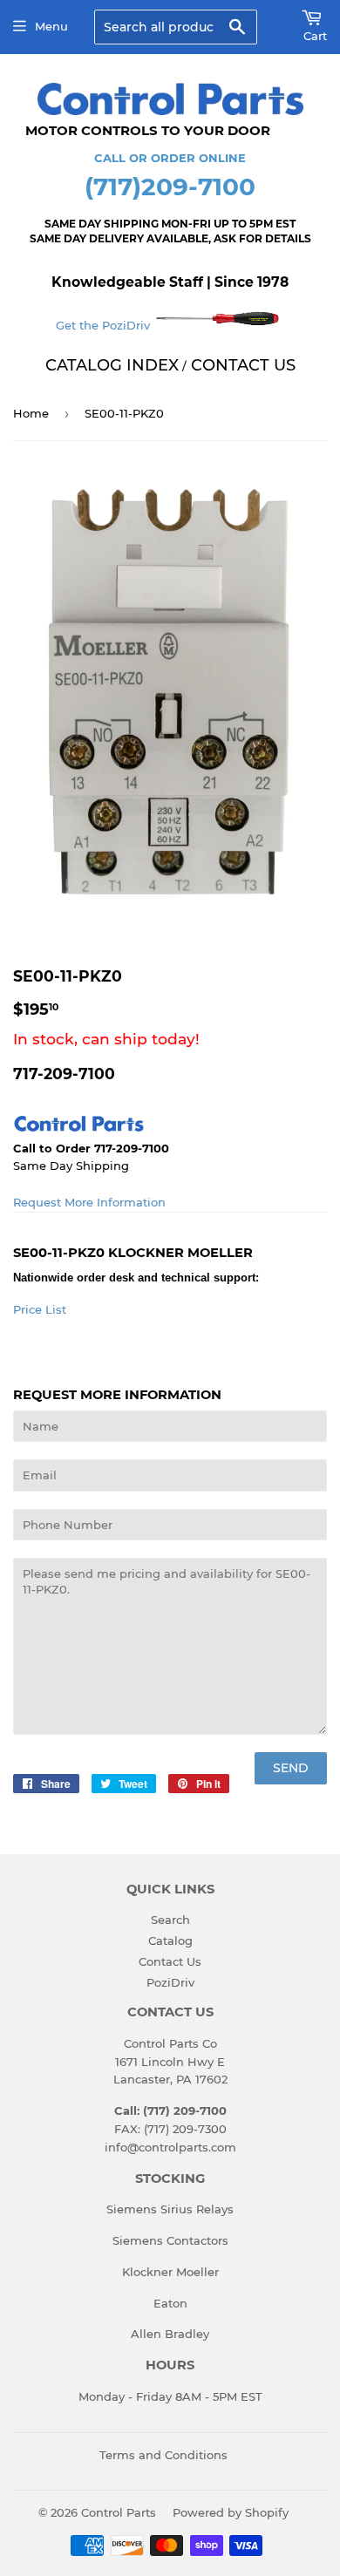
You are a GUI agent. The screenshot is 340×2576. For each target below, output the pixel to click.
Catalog (170, 1940)
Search (170, 1920)
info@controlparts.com (170, 2147)
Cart (315, 36)
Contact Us (170, 1961)
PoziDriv (170, 1982)
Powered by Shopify (231, 2512)
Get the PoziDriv (105, 325)
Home (31, 413)
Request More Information (89, 1202)
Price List (40, 1309)
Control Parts (119, 2512)
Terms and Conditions (163, 2455)
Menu (51, 26)
